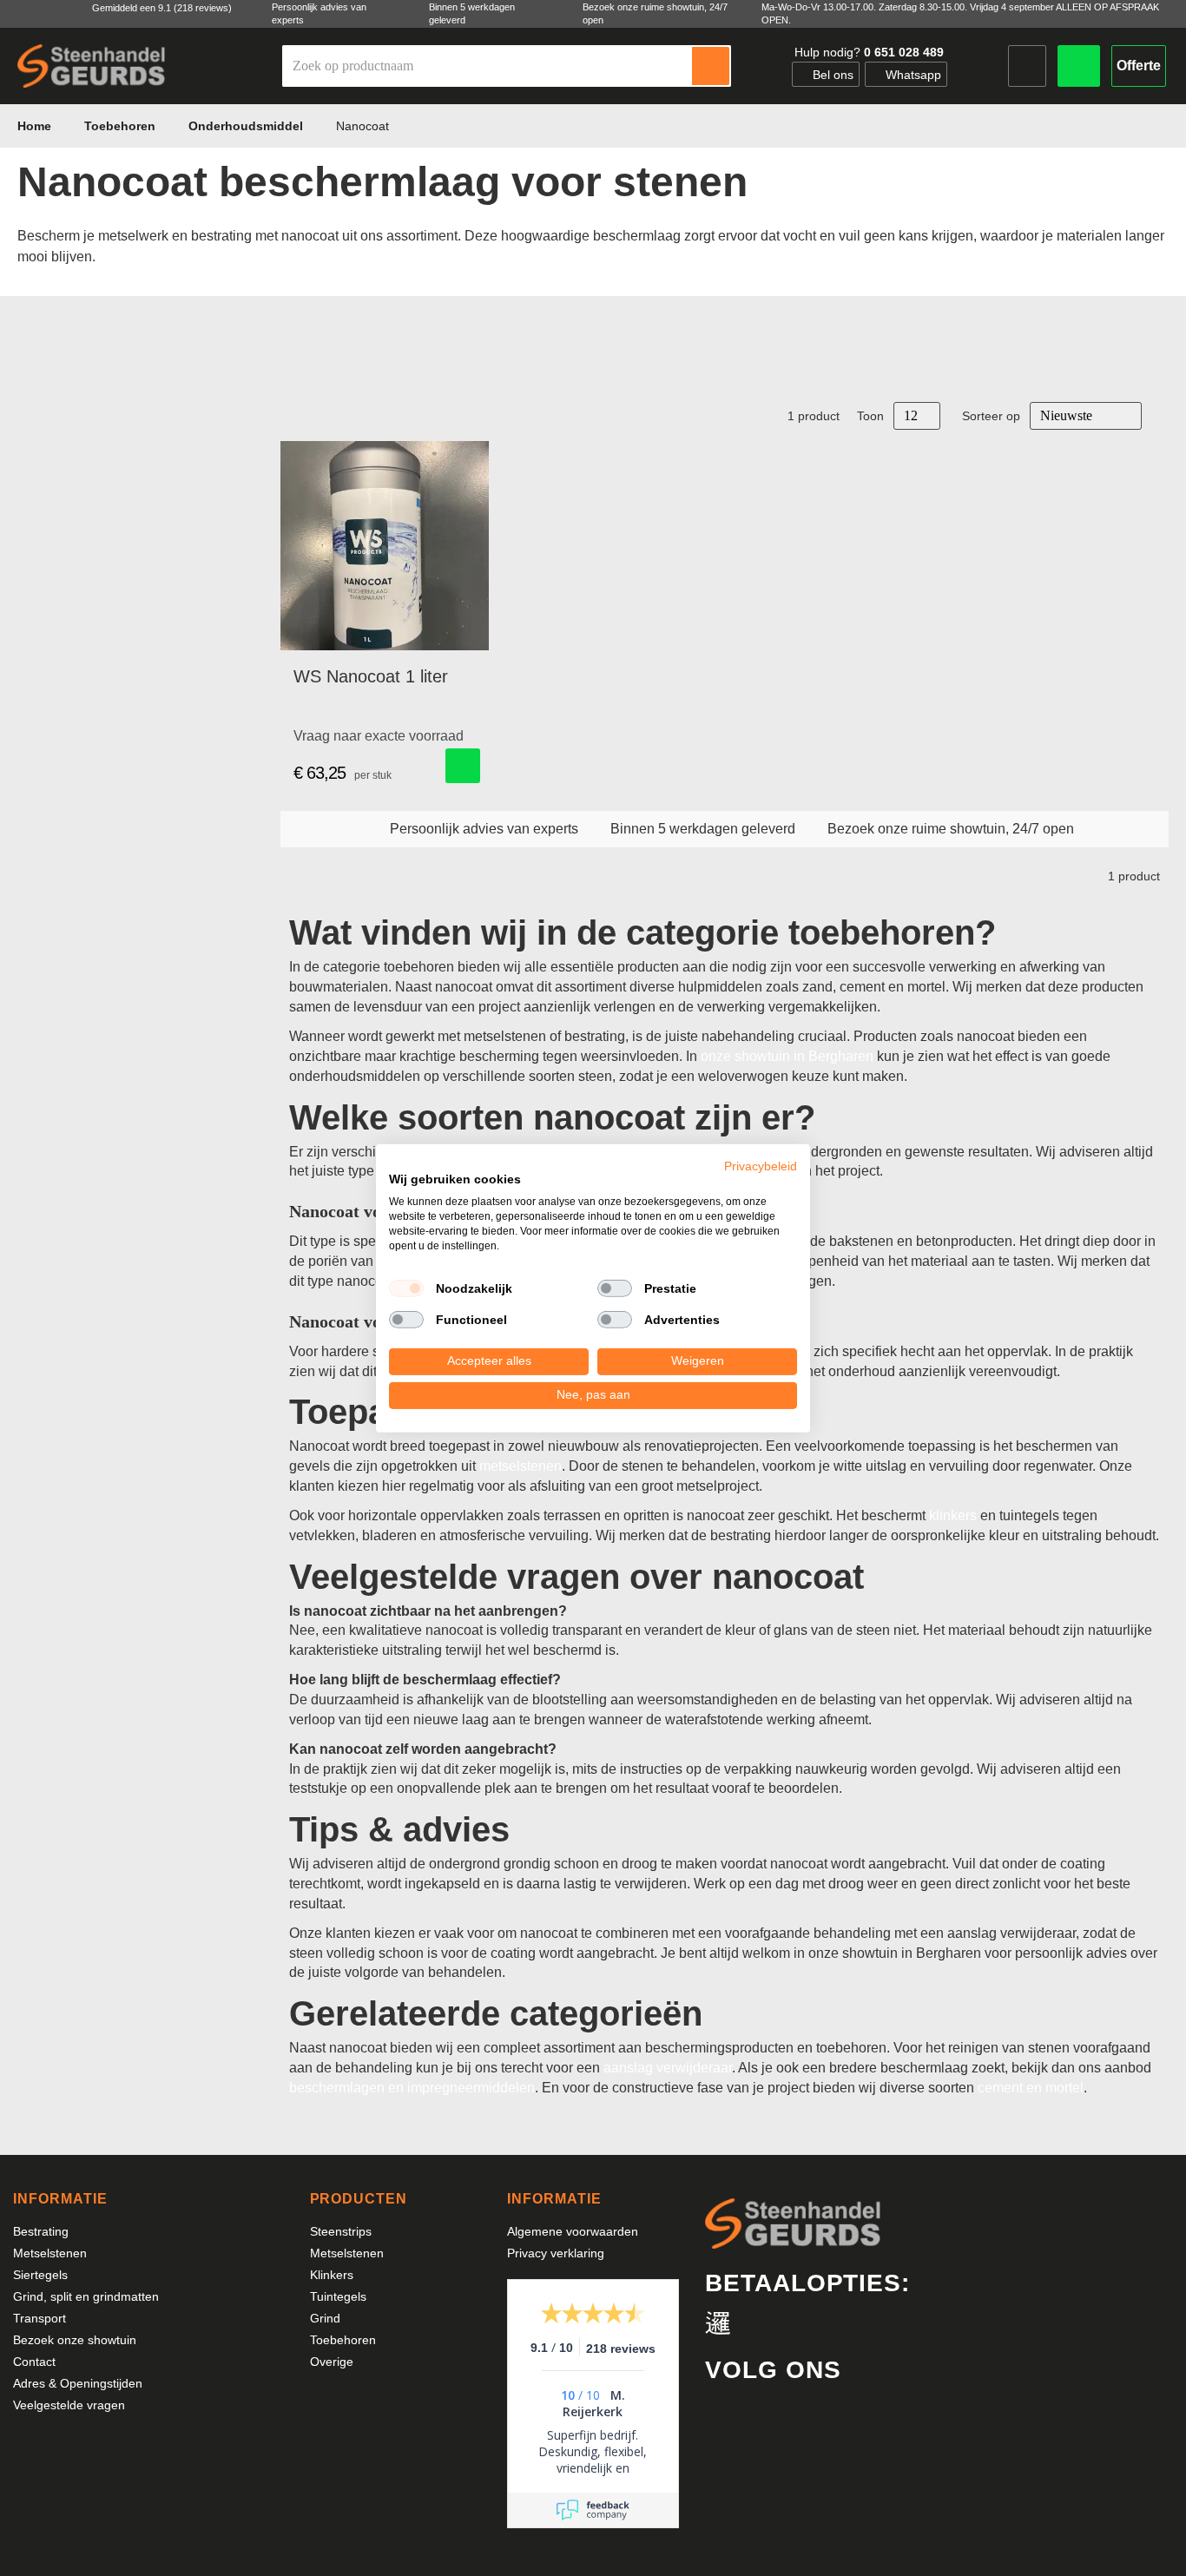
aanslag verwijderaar (668, 2068)
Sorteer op (991, 416)
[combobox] (488, 66)
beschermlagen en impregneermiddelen (412, 2088)
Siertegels (40, 2275)
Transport (40, 2318)
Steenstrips (341, 2231)
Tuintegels (338, 2296)
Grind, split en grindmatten (86, 2296)
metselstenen (521, 1466)
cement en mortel (1031, 2088)
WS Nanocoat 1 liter (371, 676)
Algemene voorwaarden (573, 2231)
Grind (325, 2318)
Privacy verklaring (556, 2253)
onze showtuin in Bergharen (787, 1056)
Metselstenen (50, 2253)
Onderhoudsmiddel (247, 126)
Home (36, 126)
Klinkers (332, 2275)
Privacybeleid (761, 1166)
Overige (332, 2362)
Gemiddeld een (162, 8)
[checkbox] (406, 1288)
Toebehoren (122, 126)
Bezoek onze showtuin (75, 2340)
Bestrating (41, 2231)
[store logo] (91, 66)
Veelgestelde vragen (69, 2405)
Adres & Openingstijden (78, 2383)
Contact (34, 2362)
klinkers (953, 1515)
